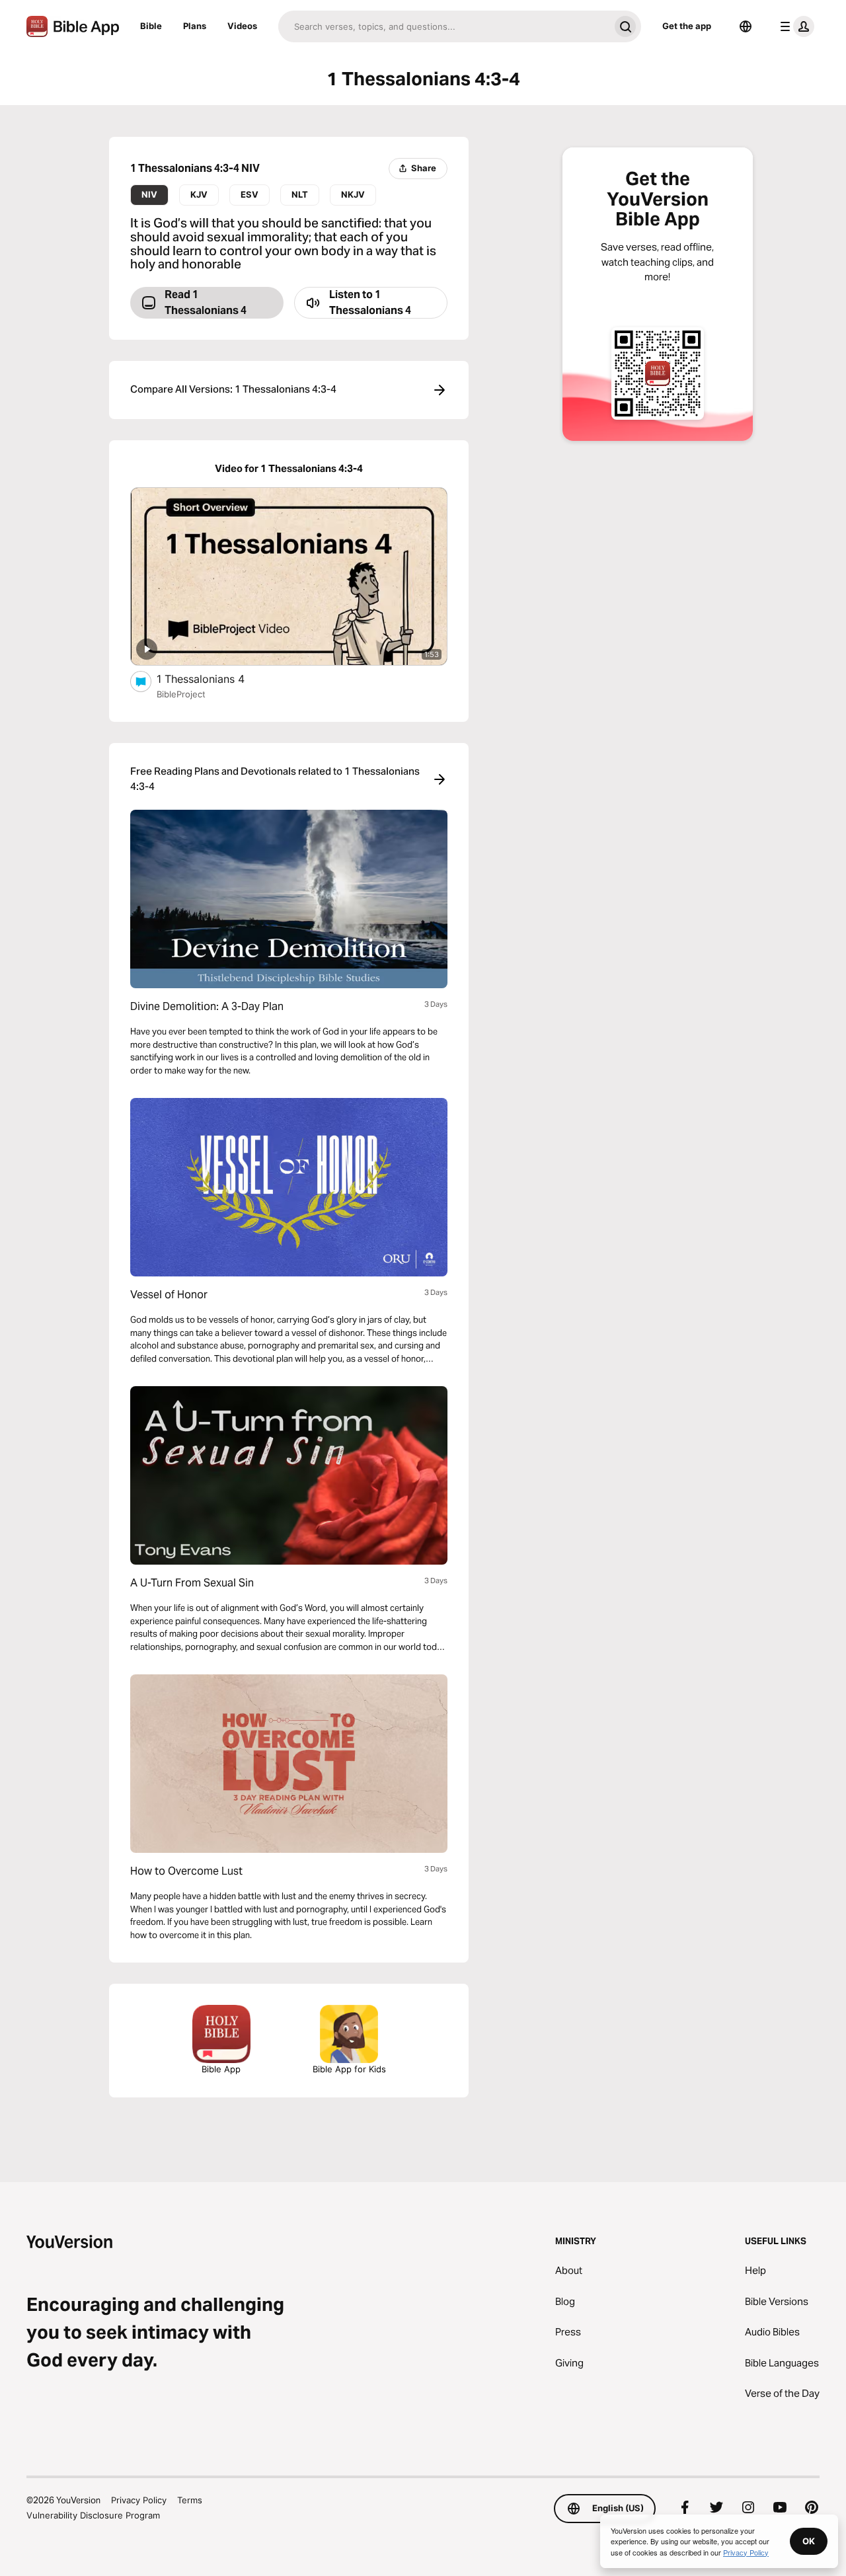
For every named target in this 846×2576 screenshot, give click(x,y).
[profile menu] (794, 26)
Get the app (687, 26)
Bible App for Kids (349, 2069)
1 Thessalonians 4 (213, 679)
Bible (151, 26)
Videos (242, 26)
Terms (190, 2500)
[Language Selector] (746, 26)
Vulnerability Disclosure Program (93, 2515)
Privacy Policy (139, 2500)
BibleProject (181, 694)
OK (809, 2541)
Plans (195, 26)
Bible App (221, 2069)
